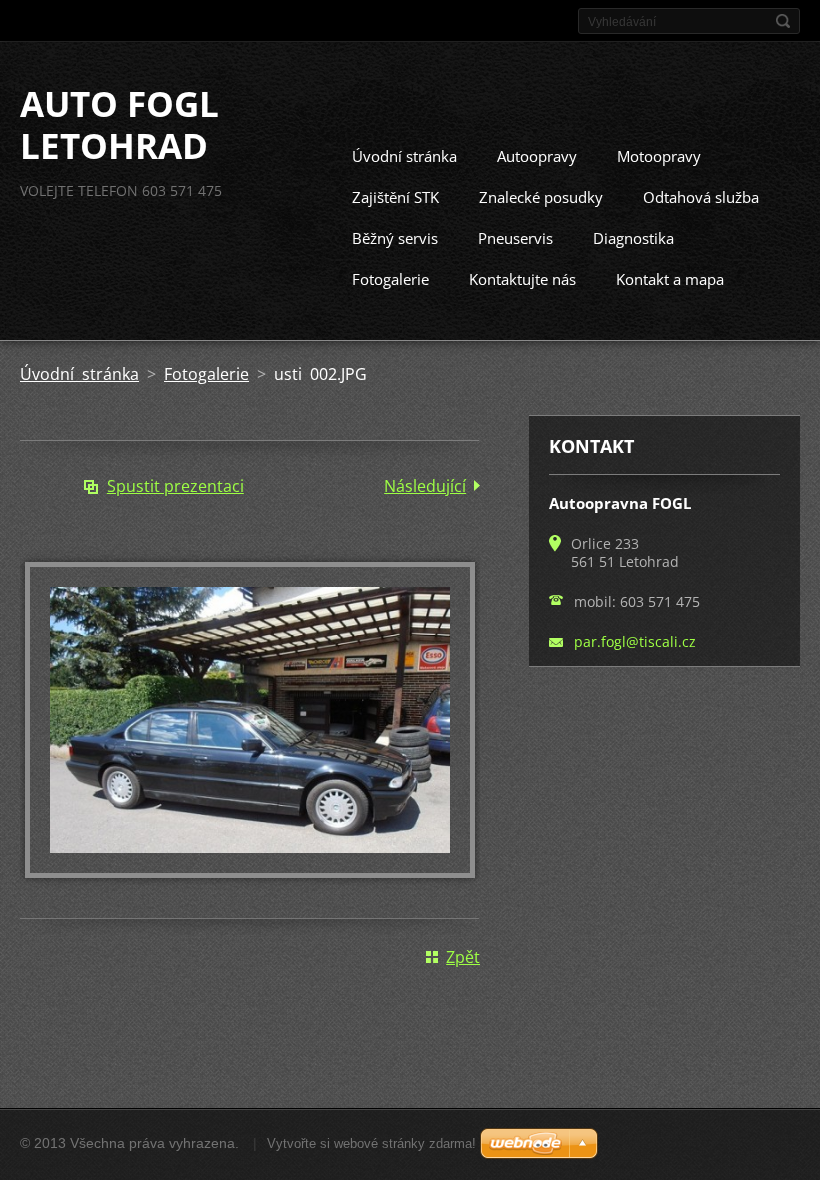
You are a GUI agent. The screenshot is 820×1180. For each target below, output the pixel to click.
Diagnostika (633, 238)
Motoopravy (659, 156)
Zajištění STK (395, 197)
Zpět (463, 957)
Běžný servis (395, 238)
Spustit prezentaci (175, 486)
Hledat (783, 21)
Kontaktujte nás (522, 279)
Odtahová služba (701, 197)
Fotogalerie (390, 279)
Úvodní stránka (404, 156)
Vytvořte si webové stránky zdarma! (371, 1143)
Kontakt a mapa (670, 279)
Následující (425, 486)
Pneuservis (515, 238)
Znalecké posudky (541, 197)
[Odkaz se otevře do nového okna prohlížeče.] (250, 872)
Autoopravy (537, 156)
